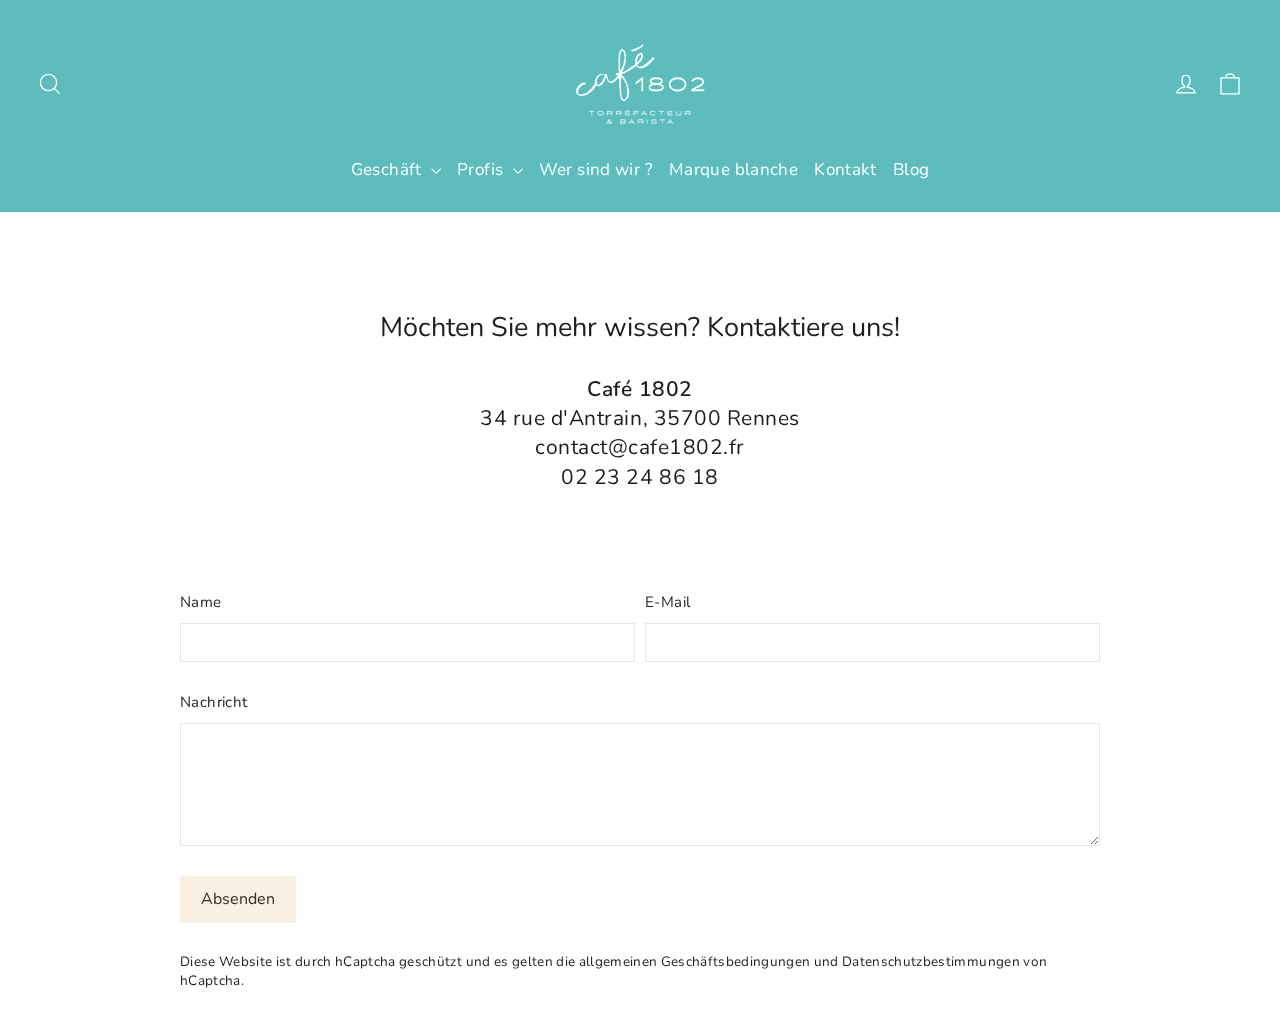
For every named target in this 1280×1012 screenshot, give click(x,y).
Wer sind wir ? (596, 169)
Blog (911, 169)
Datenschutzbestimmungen (931, 961)
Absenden (238, 899)
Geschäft (388, 169)
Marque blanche (733, 169)
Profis (482, 169)
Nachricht (213, 702)
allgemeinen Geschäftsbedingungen (695, 961)
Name (201, 602)
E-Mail (667, 602)
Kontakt (845, 169)
